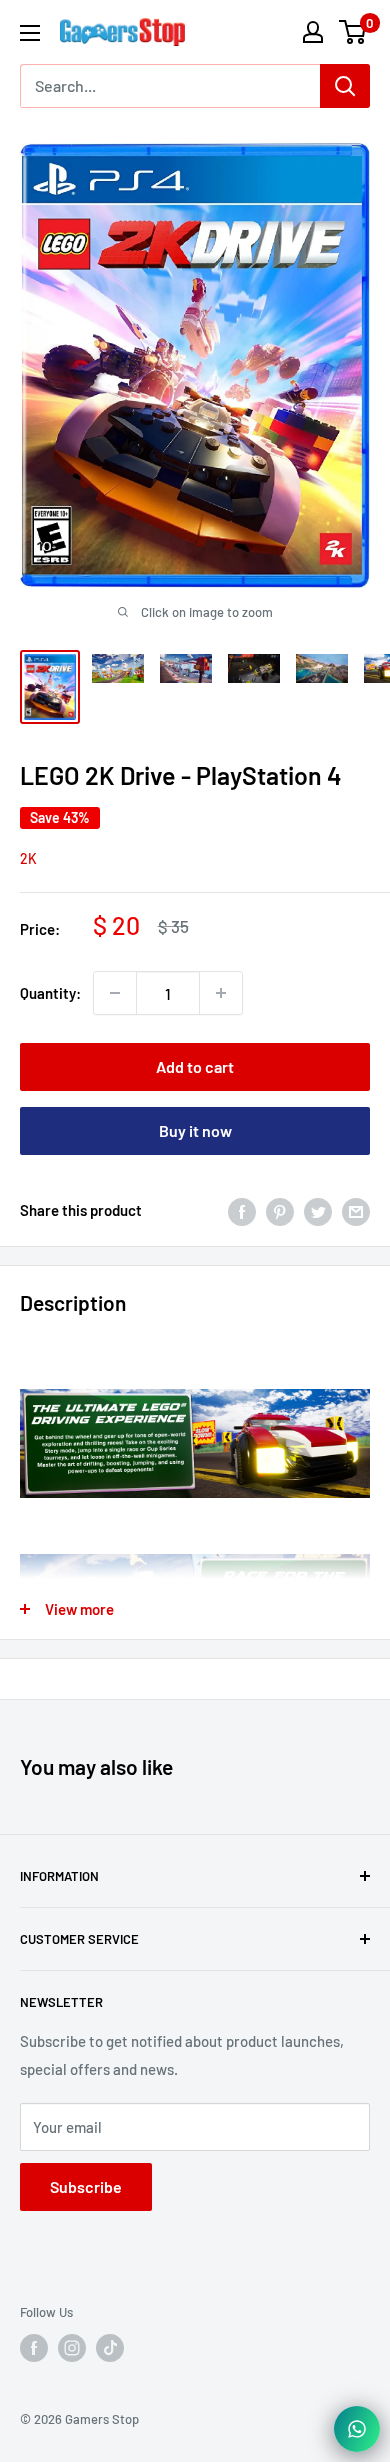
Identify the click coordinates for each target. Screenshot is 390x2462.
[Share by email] (356, 1210)
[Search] (345, 86)
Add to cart (195, 1066)
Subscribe (86, 2186)
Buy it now (195, 1130)
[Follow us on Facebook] (34, 2348)
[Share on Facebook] (242, 1210)
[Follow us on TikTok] (110, 2348)
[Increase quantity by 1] (221, 993)
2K (28, 858)
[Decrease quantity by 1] (115, 993)
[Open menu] (30, 33)
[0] (353, 32)
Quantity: (50, 993)
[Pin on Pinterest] (280, 1210)
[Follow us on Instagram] (72, 2348)
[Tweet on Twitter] (318, 1210)
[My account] (313, 32)
